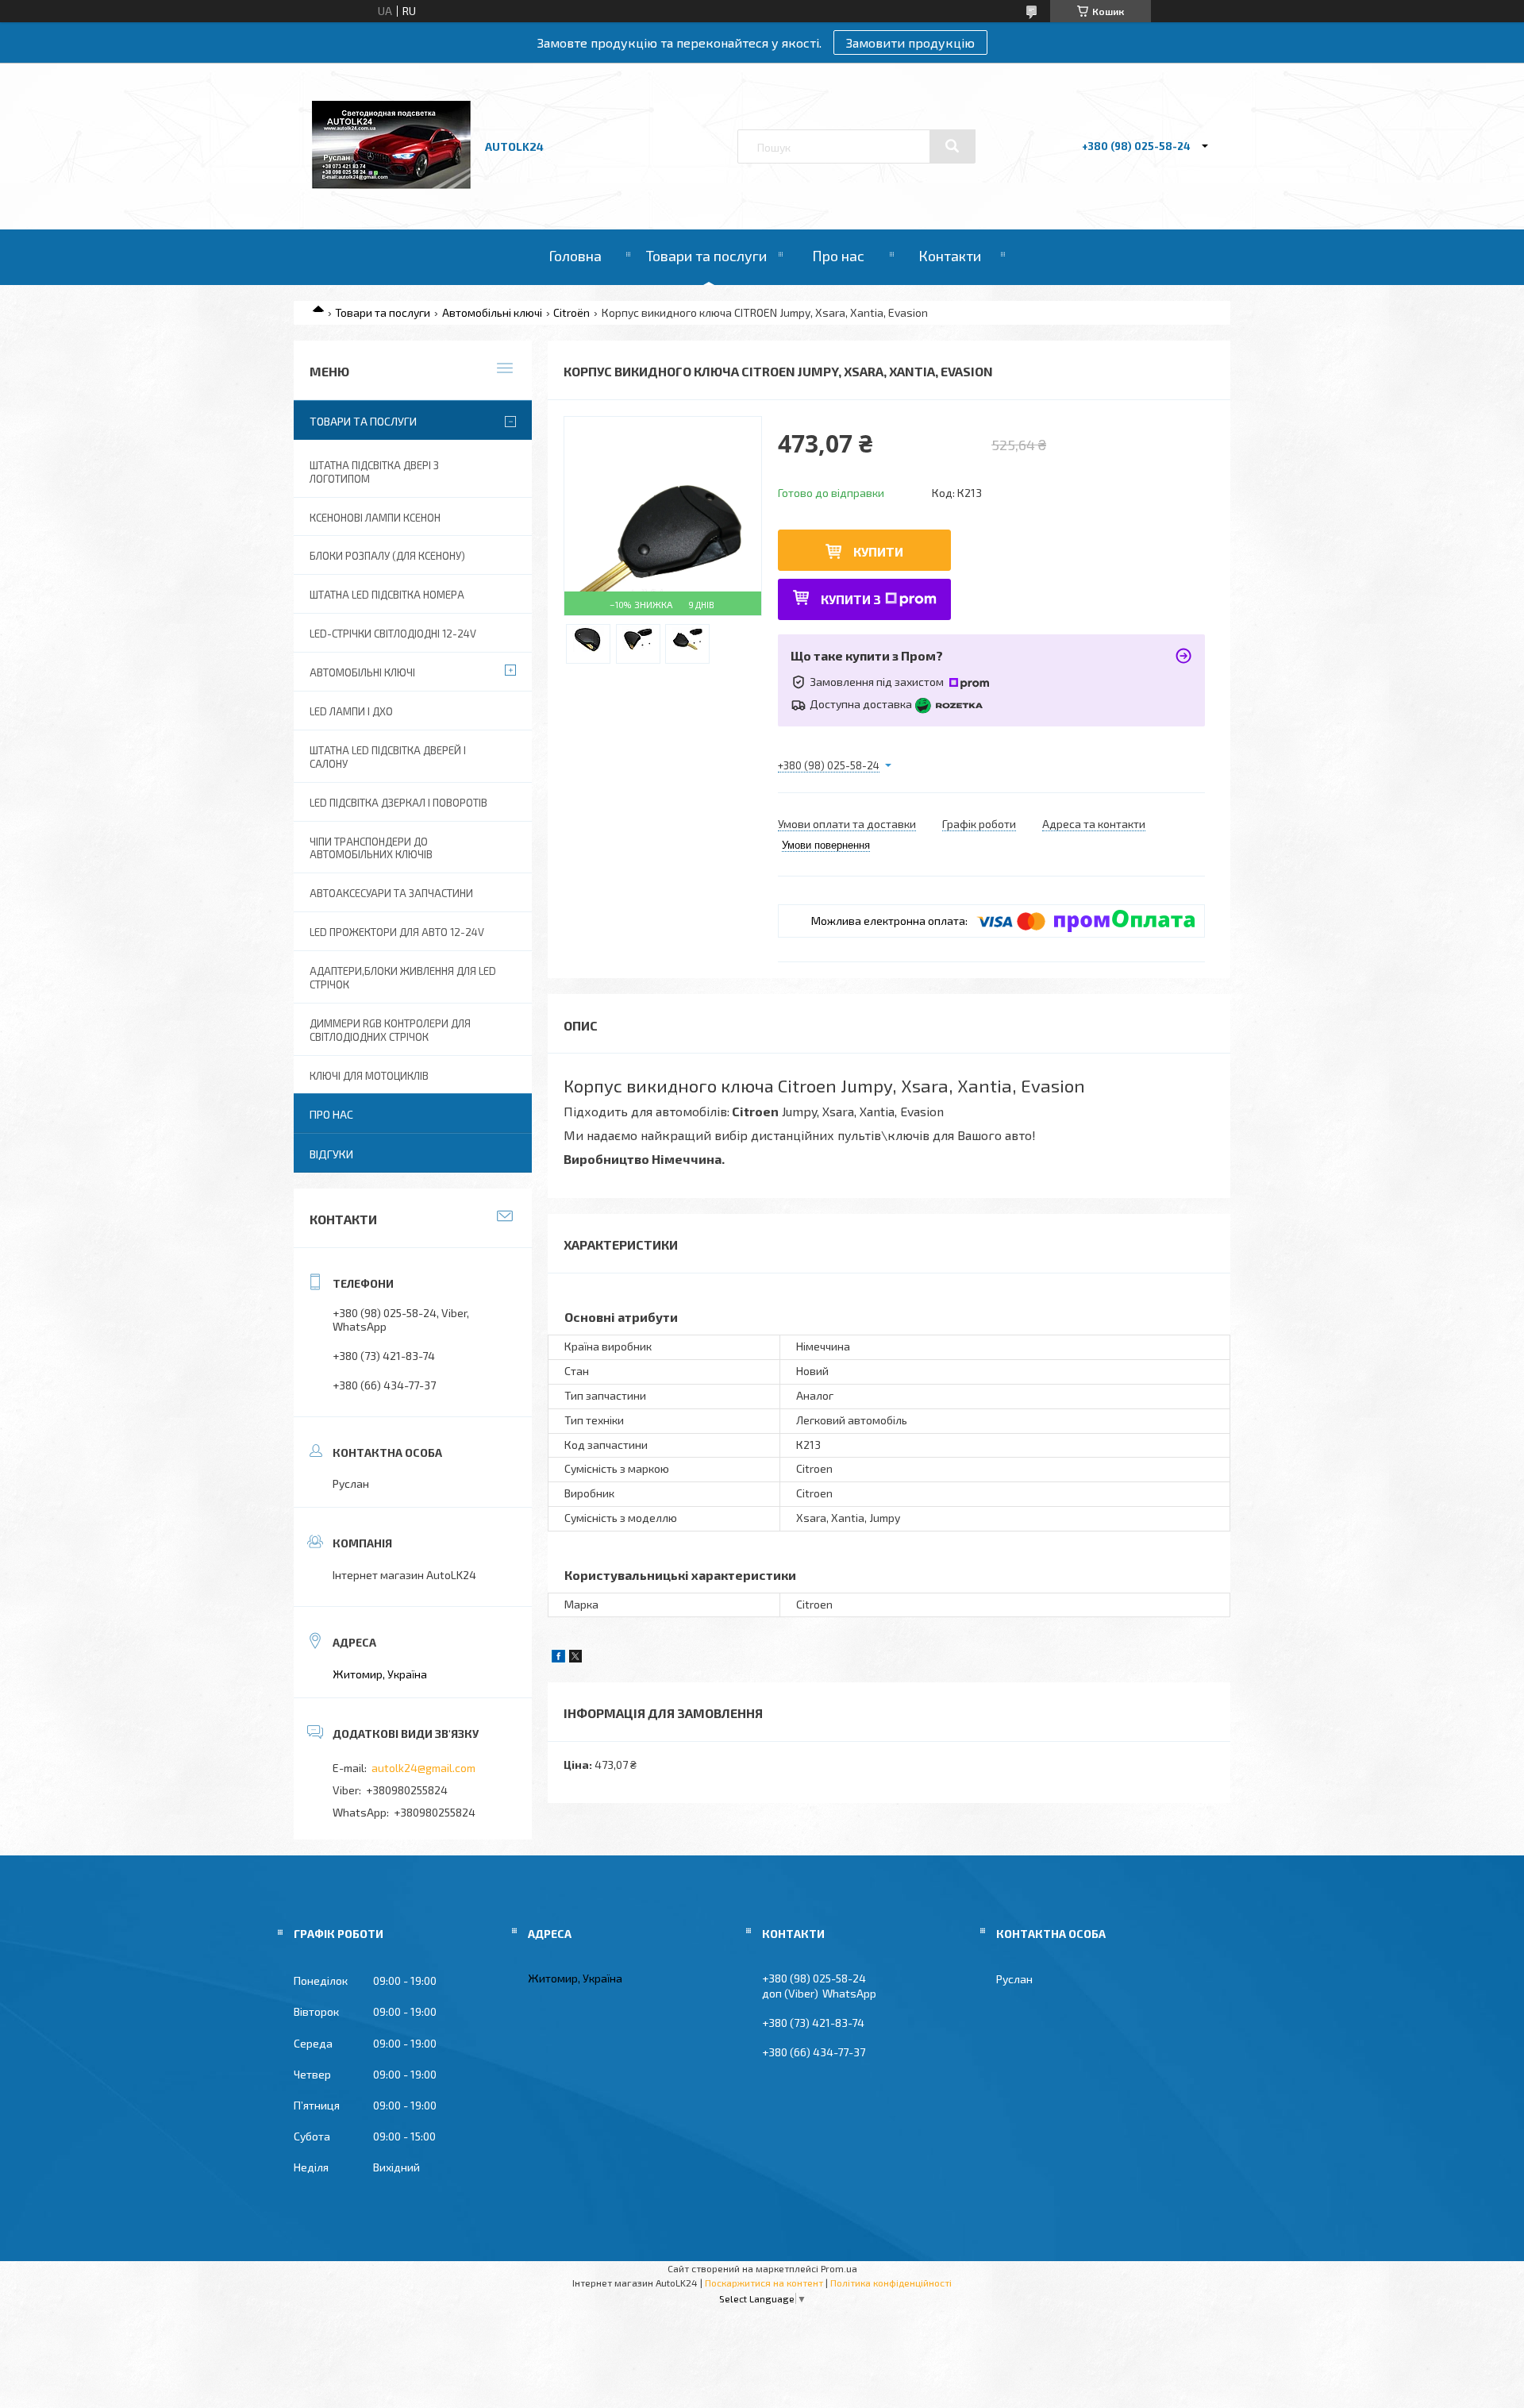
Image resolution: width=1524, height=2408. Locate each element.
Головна (575, 256)
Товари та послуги (706, 256)
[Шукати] (952, 146)
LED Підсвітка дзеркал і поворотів (398, 803)
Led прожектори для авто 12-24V (397, 932)
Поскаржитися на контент (764, 2283)
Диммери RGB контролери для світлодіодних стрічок (390, 1030)
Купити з (851, 599)
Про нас (838, 256)
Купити (878, 551)
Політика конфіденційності (891, 2283)
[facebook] (558, 1658)
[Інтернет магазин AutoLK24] (391, 185)
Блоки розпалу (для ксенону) (387, 556)
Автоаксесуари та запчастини (391, 893)
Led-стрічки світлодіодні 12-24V (393, 634)
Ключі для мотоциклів (369, 1076)
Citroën (571, 312)
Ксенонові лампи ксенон (375, 518)
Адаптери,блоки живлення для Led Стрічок (403, 978)
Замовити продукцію (910, 42)
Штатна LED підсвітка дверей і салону (388, 757)
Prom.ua (839, 2268)
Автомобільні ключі (492, 312)
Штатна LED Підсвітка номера (387, 595)
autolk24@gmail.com (423, 1768)
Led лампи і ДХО (351, 711)
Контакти (950, 256)
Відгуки (331, 1154)
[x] (575, 1658)
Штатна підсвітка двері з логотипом (374, 472)
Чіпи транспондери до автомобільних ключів (371, 848)
